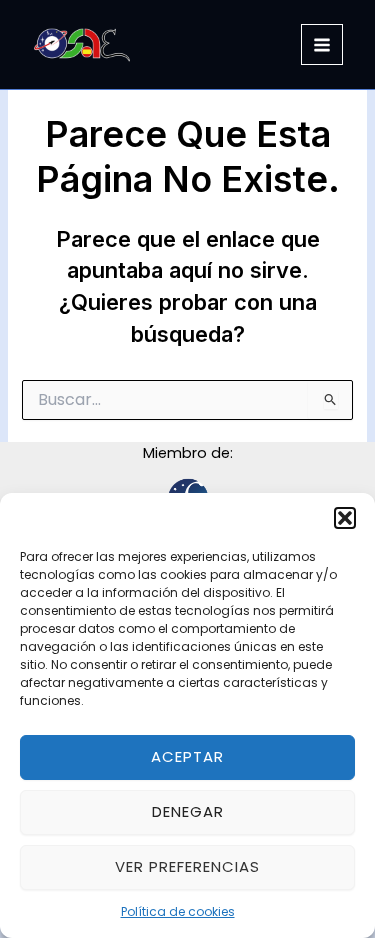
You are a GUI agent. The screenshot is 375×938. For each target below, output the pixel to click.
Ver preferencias (187, 866)
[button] (345, 518)
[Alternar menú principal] (322, 45)
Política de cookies (178, 911)
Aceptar (187, 756)
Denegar (188, 811)
